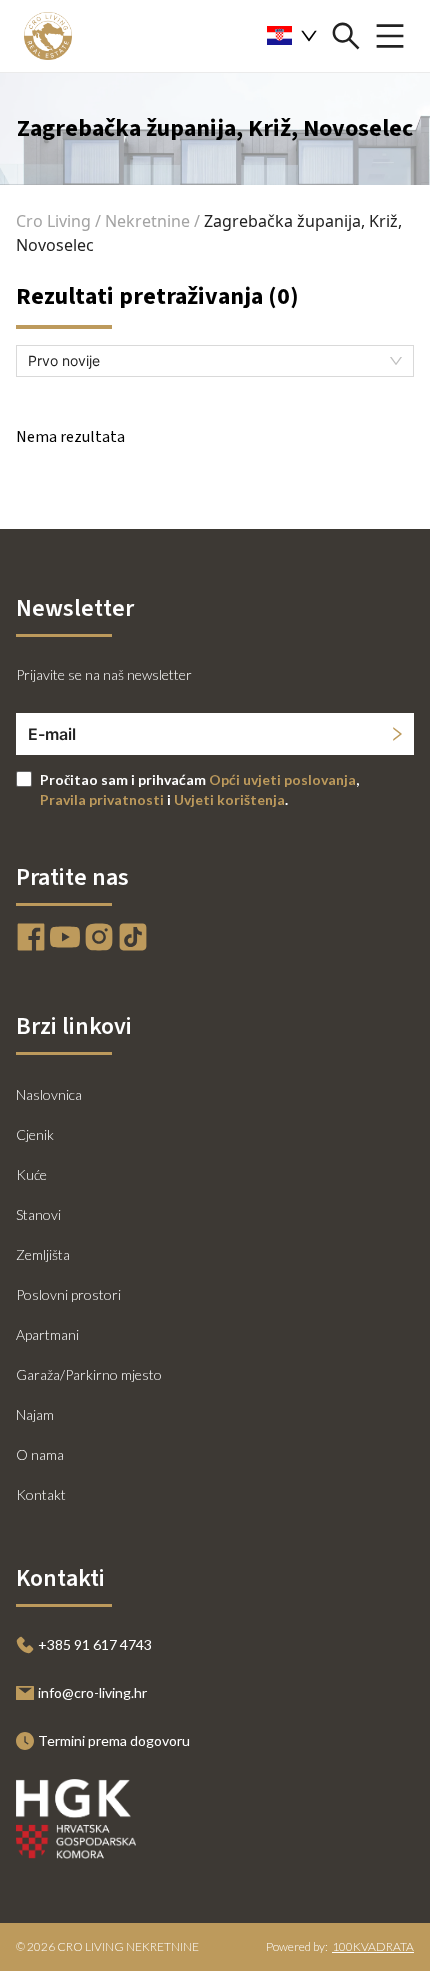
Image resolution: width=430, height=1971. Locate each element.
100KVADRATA (373, 1946)
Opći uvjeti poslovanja (282, 779)
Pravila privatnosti (102, 799)
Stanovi (38, 1214)
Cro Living (53, 221)
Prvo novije (64, 360)
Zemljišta (43, 1254)
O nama (40, 1454)
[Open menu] (390, 36)
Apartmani (47, 1334)
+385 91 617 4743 (95, 1644)
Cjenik (35, 1134)
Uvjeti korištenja (229, 799)
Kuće (31, 1174)
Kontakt (41, 1494)
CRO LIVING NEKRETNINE (128, 1946)
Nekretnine (147, 221)
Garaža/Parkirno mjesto (89, 1374)
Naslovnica (49, 1094)
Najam (35, 1414)
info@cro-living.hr (92, 1692)
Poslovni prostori (68, 1294)
